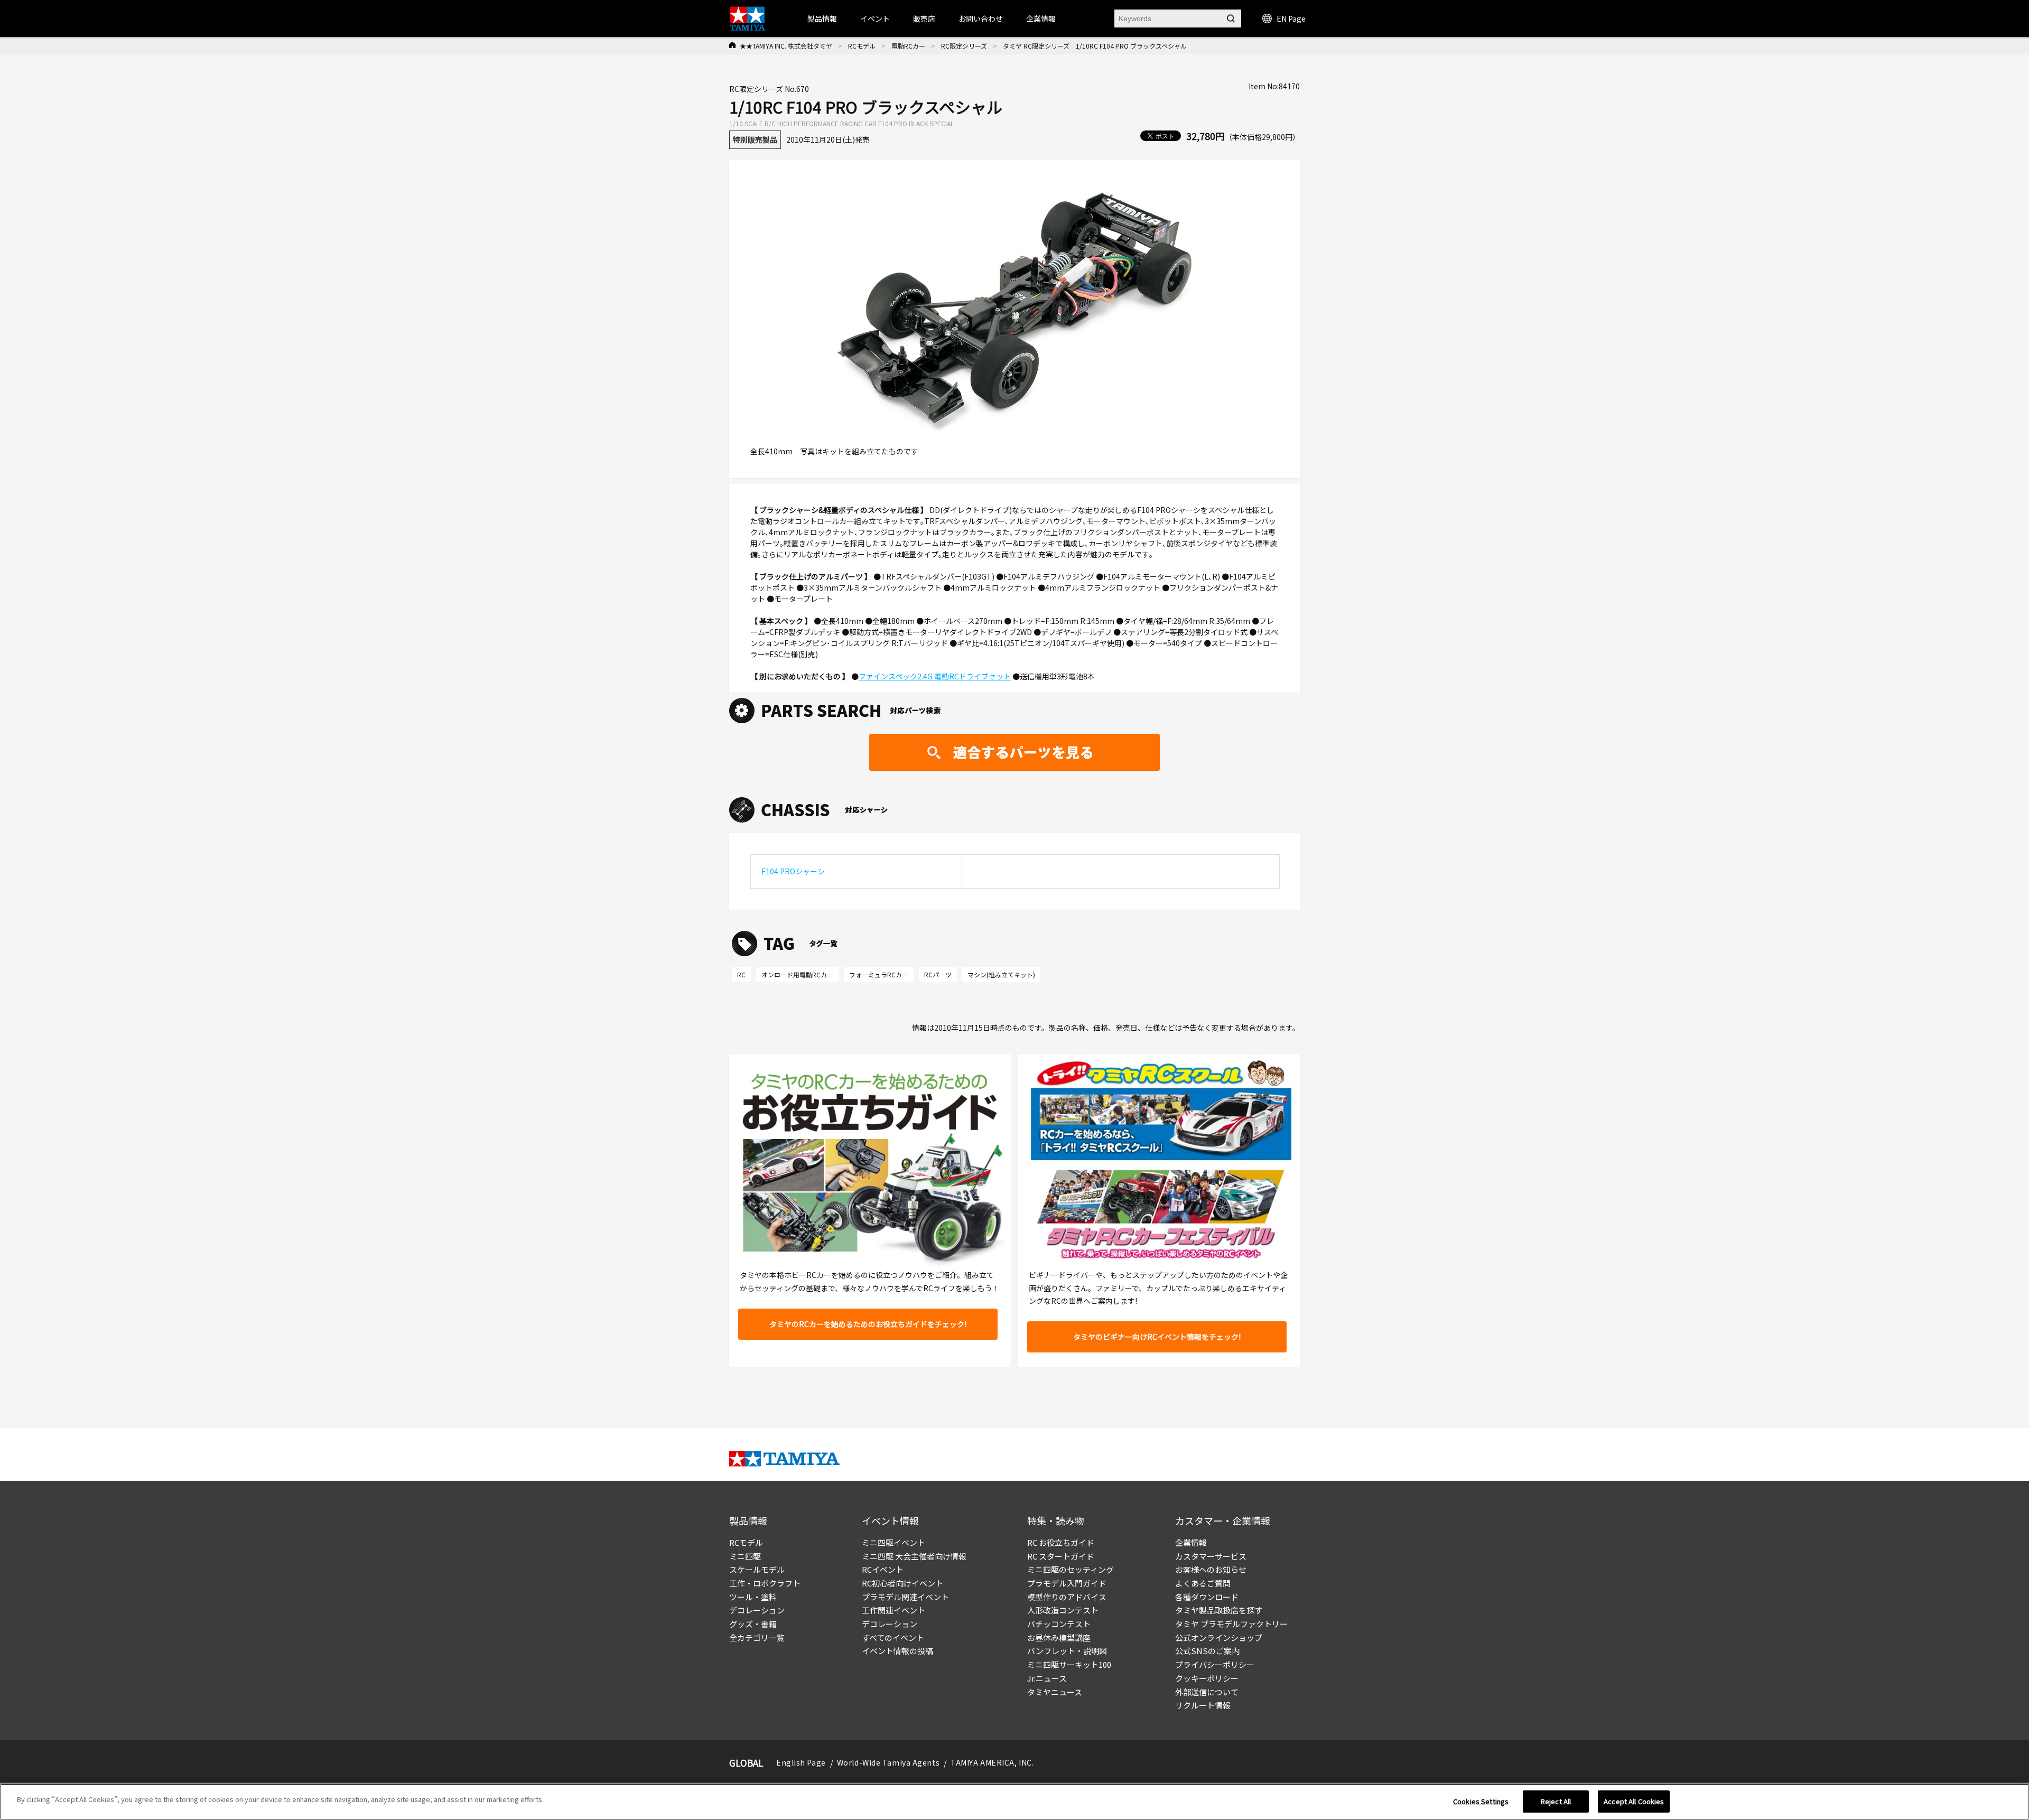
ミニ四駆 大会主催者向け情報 (914, 1556)
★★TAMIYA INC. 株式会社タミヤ (786, 46)
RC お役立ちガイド (1061, 1542)
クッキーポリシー (1207, 1678)
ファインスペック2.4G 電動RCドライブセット (935, 676)
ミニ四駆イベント (893, 1542)
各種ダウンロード (1207, 1597)
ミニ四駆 (745, 1556)
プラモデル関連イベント (905, 1597)
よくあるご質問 (1203, 1583)
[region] (1015, 1802)
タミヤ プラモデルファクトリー (1231, 1624)
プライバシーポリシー (1215, 1664)
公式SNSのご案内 (1207, 1651)
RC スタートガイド (1061, 1556)
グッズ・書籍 (753, 1624)
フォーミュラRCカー (879, 974)
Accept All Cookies (1634, 1801)
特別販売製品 (755, 139)
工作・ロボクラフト (765, 1583)
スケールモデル (757, 1569)
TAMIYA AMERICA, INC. (992, 1762)
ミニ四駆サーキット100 (1069, 1664)
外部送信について (1207, 1692)
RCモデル (862, 46)
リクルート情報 (1203, 1705)
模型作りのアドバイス (1067, 1597)
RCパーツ (938, 974)
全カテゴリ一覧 (757, 1637)
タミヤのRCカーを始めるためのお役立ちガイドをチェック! (868, 1324)
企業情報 (1191, 1542)
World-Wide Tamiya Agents (888, 1762)
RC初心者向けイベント (902, 1583)
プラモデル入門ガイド (1067, 1583)
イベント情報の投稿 (897, 1651)
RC (741, 974)
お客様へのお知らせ (1211, 1569)
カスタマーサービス (1211, 1556)
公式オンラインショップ (1219, 1637)
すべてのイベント (893, 1637)
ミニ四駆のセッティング (1071, 1569)
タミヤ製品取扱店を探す (1219, 1610)
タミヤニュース (1055, 1692)
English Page (801, 1762)
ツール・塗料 (753, 1597)
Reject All (1556, 1801)
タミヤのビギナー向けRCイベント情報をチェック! (1157, 1337)
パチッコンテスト (1059, 1624)
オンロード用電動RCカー (797, 974)
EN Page (1291, 18)
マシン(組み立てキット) (1001, 974)
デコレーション (757, 1610)
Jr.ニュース (1047, 1678)
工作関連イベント (893, 1610)
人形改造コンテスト (1063, 1610)
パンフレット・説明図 (1067, 1651)
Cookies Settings (1481, 1801)
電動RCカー (908, 46)
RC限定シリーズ (964, 46)
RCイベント (883, 1569)
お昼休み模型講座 (1059, 1637)
